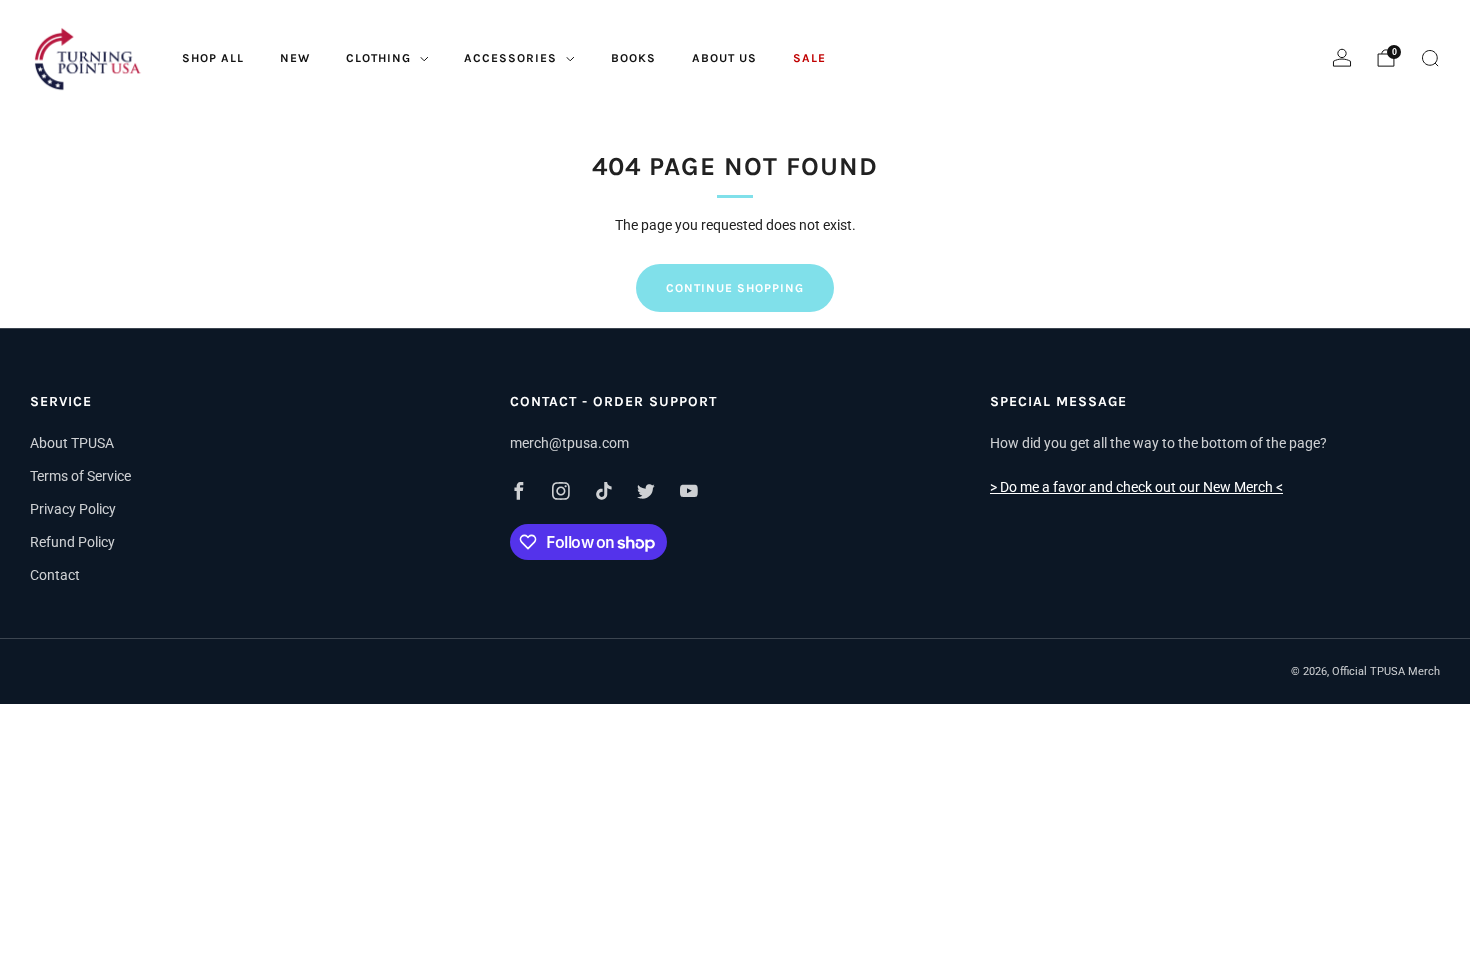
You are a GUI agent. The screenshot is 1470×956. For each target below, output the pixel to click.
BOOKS (633, 58)
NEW (295, 58)
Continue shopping (735, 288)
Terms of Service (80, 476)
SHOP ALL (213, 58)
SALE (809, 58)
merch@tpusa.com (569, 443)
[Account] (1342, 58)
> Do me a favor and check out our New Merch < (1136, 487)
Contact (55, 575)
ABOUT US (724, 58)
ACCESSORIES (510, 58)
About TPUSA (72, 443)
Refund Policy (72, 542)
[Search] (1430, 58)
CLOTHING (378, 58)
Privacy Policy (73, 509)
